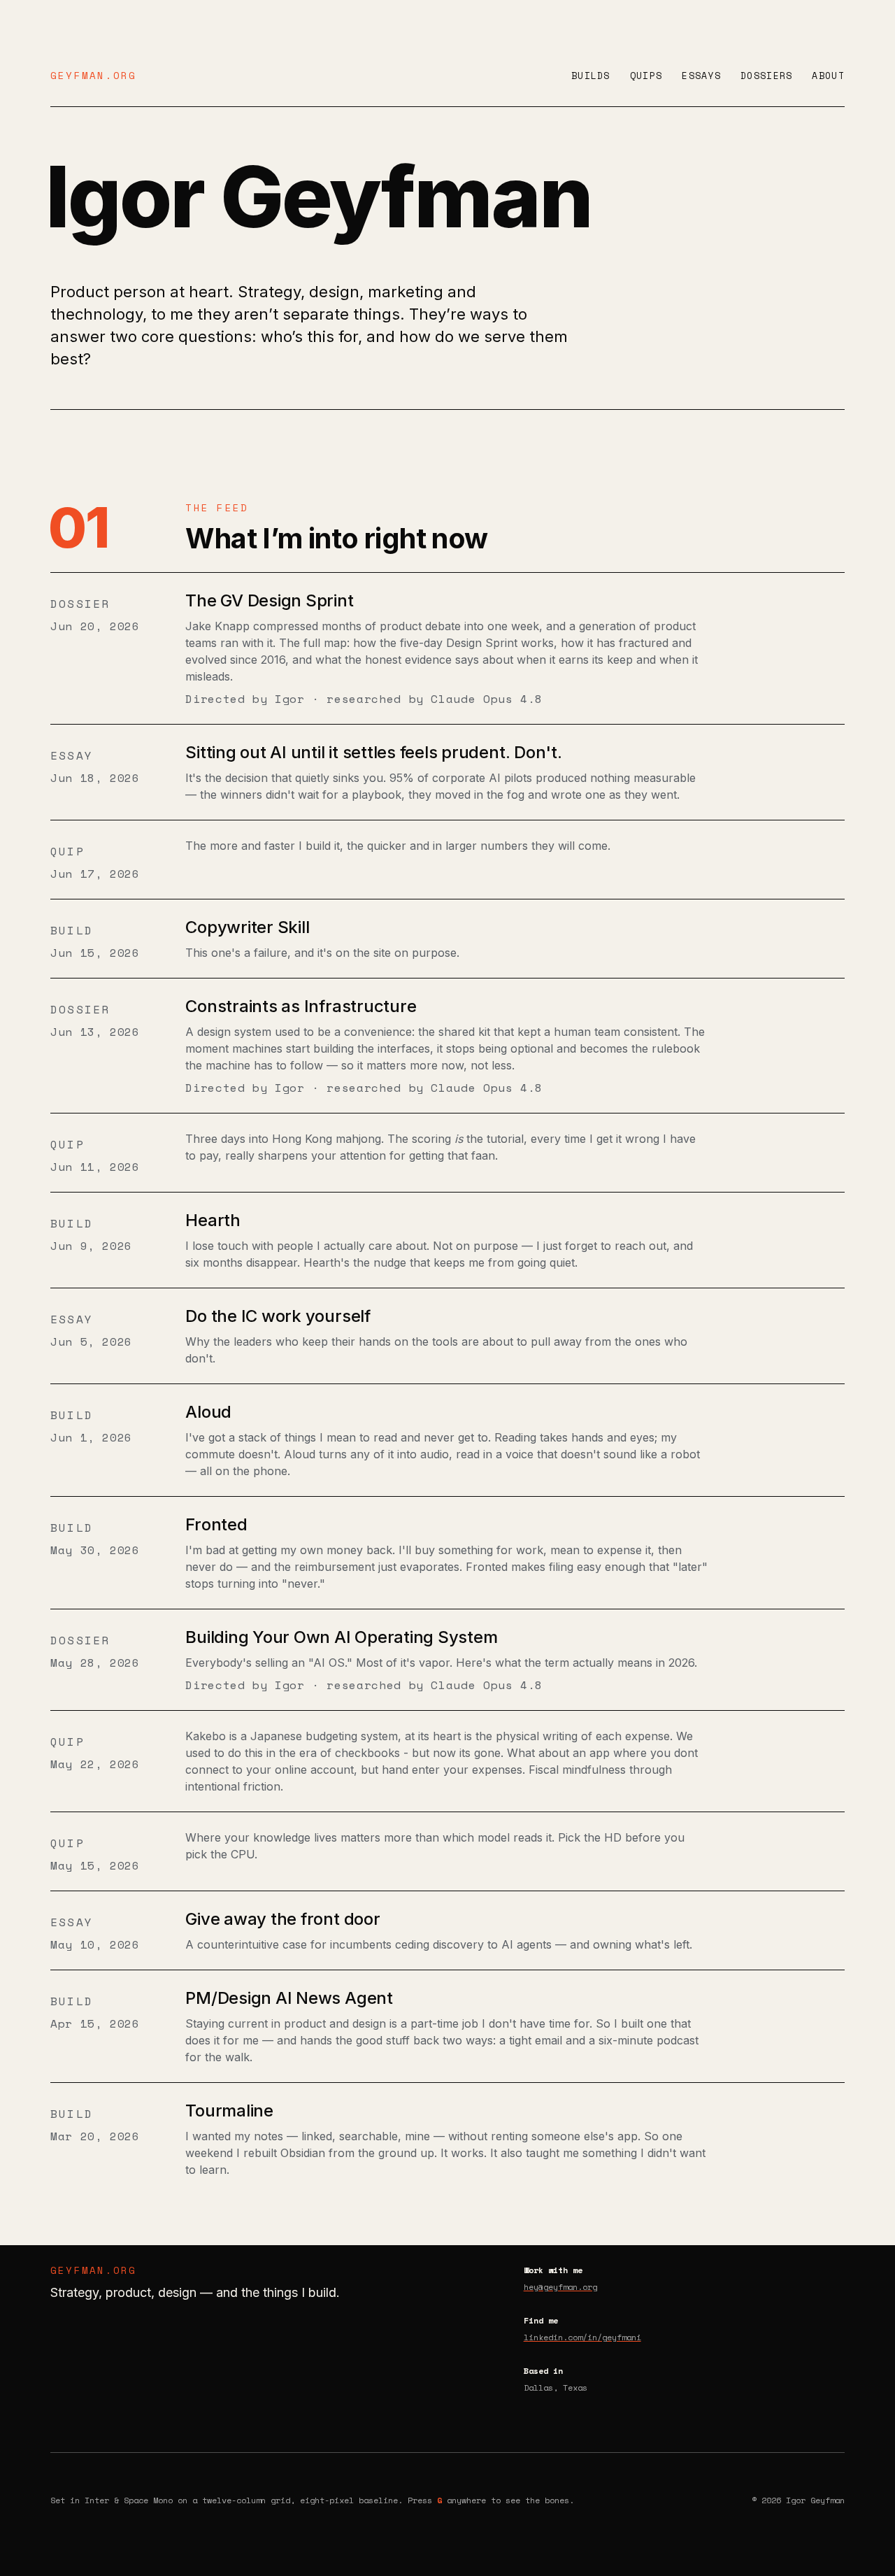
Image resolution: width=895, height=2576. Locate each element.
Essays (701, 76)
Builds (591, 76)
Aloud (208, 1412)
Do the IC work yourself (278, 1316)
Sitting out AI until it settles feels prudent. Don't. (373, 752)
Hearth (213, 1220)
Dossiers (766, 76)
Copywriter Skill (247, 927)
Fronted (216, 1524)
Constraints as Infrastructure (301, 1006)
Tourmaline (229, 2111)
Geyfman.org (94, 75)
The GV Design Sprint (269, 600)
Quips (646, 76)
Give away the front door (282, 1919)
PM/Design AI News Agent (289, 1998)
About (828, 76)
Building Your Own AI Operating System (341, 1637)
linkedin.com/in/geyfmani (582, 2337)
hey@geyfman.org (560, 2287)
